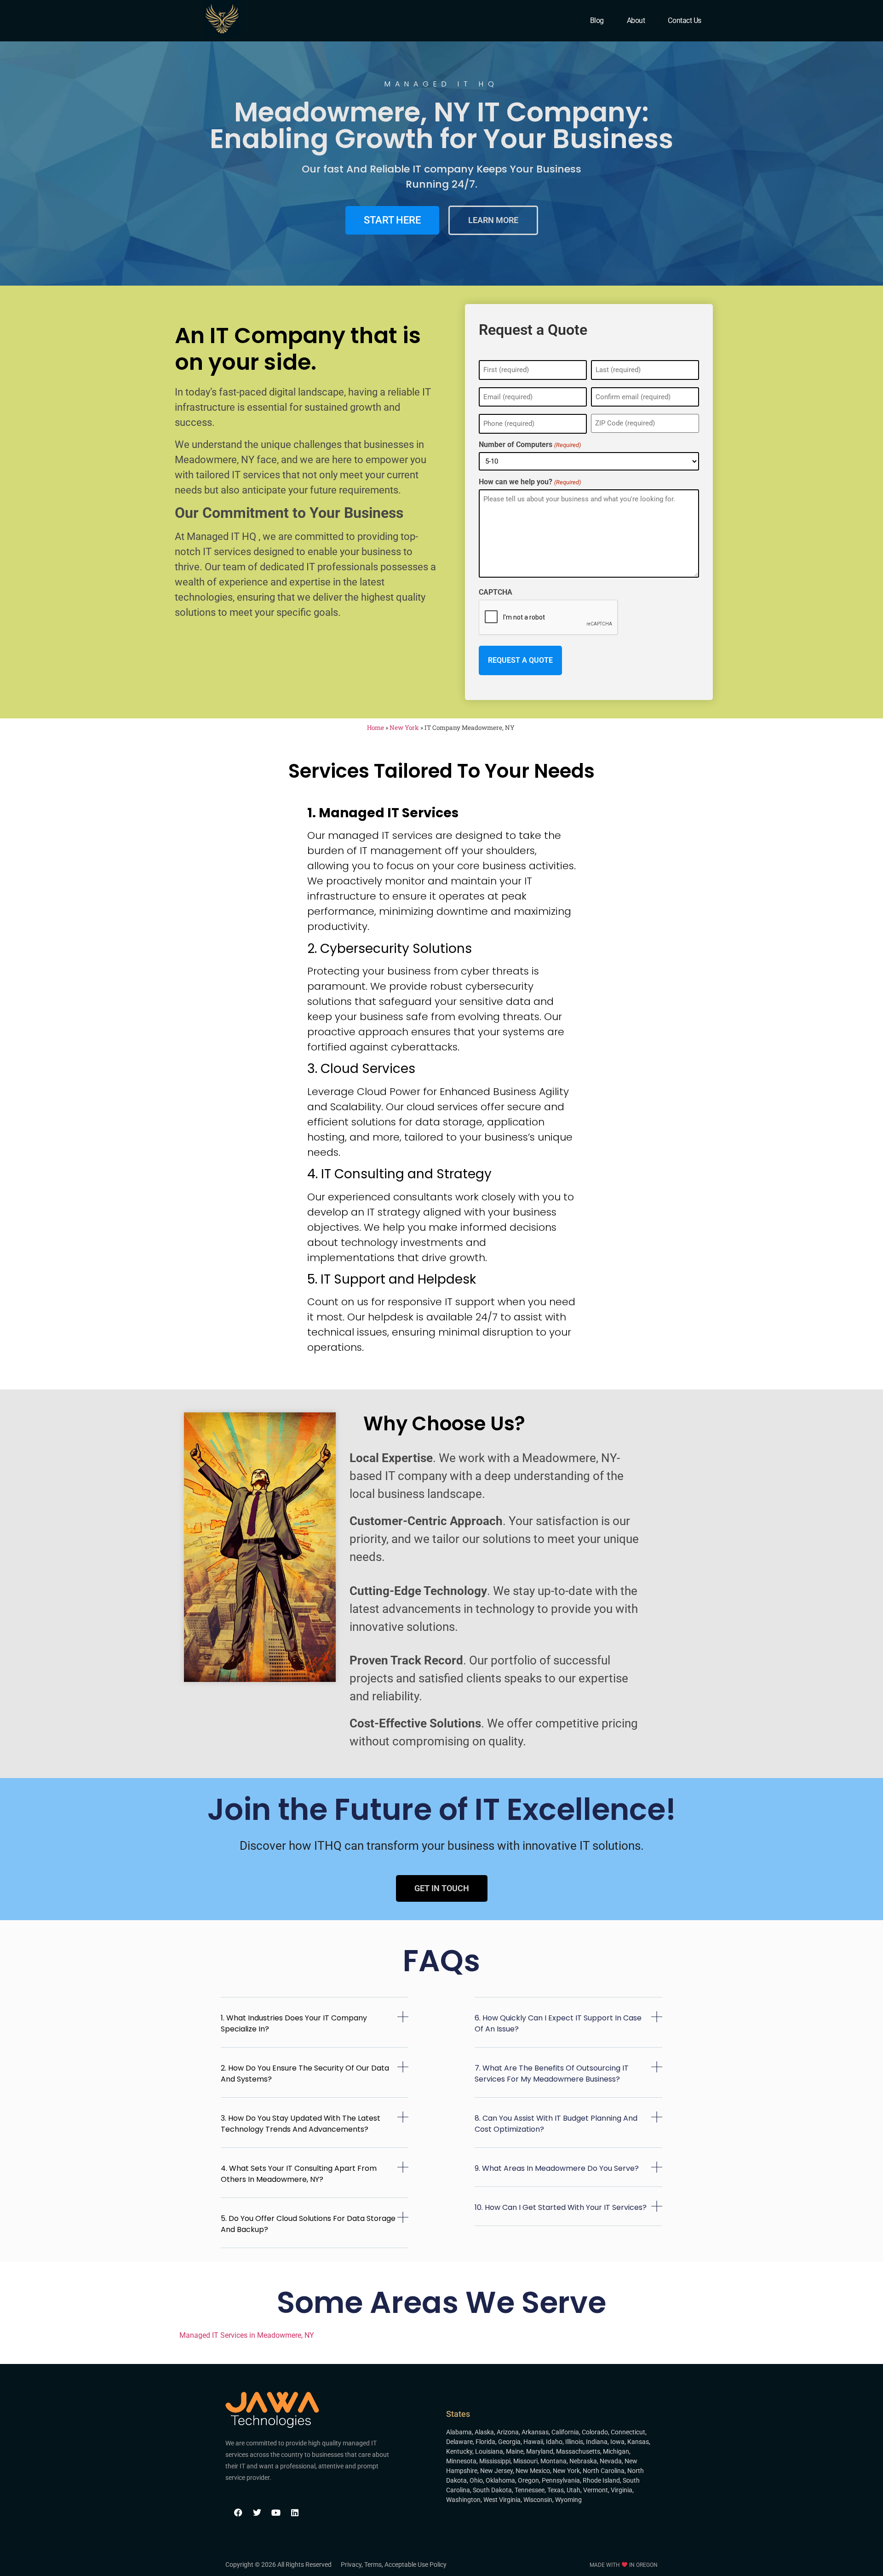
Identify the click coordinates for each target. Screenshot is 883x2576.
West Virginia (502, 2500)
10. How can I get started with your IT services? (561, 2207)
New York (404, 728)
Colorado (595, 2432)
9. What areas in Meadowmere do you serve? (557, 2168)
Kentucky (459, 2451)
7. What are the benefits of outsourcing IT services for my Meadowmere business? (552, 2074)
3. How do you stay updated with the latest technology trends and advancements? (301, 2124)
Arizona (508, 2432)
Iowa (617, 2442)
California (565, 2432)
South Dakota (492, 2490)
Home (376, 728)
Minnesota (461, 2461)
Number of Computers (530, 445)
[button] (315, 2029)
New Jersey (496, 2471)
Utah (573, 2490)
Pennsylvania (561, 2480)
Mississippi (495, 2461)
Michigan (616, 2451)
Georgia (509, 2442)
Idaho (554, 2442)
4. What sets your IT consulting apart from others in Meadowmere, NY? (299, 2174)
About (636, 20)
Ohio (476, 2480)
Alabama (459, 2432)
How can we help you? (530, 482)
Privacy (351, 2565)
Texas (556, 2490)
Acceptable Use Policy (416, 2565)
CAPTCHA (496, 592)
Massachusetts (578, 2451)
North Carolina (604, 2471)
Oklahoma (500, 2480)
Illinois (574, 2442)
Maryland (540, 2451)
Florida (485, 2442)
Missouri (525, 2461)
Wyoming (568, 2500)
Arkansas (535, 2432)
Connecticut (628, 2432)
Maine (515, 2451)
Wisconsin (538, 2500)
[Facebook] (238, 2513)
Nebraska (583, 2461)
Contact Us (685, 20)
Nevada (611, 2461)
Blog (597, 20)
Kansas (638, 2442)
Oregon (528, 2480)
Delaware (459, 2442)
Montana (553, 2461)
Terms (373, 2565)
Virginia (622, 2490)
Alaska (484, 2432)
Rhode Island (601, 2480)
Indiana (597, 2442)
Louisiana (489, 2451)
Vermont (596, 2490)
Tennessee (530, 2490)
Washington (463, 2500)
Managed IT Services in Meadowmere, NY (247, 2335)
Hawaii (533, 2442)
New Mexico (533, 2471)
